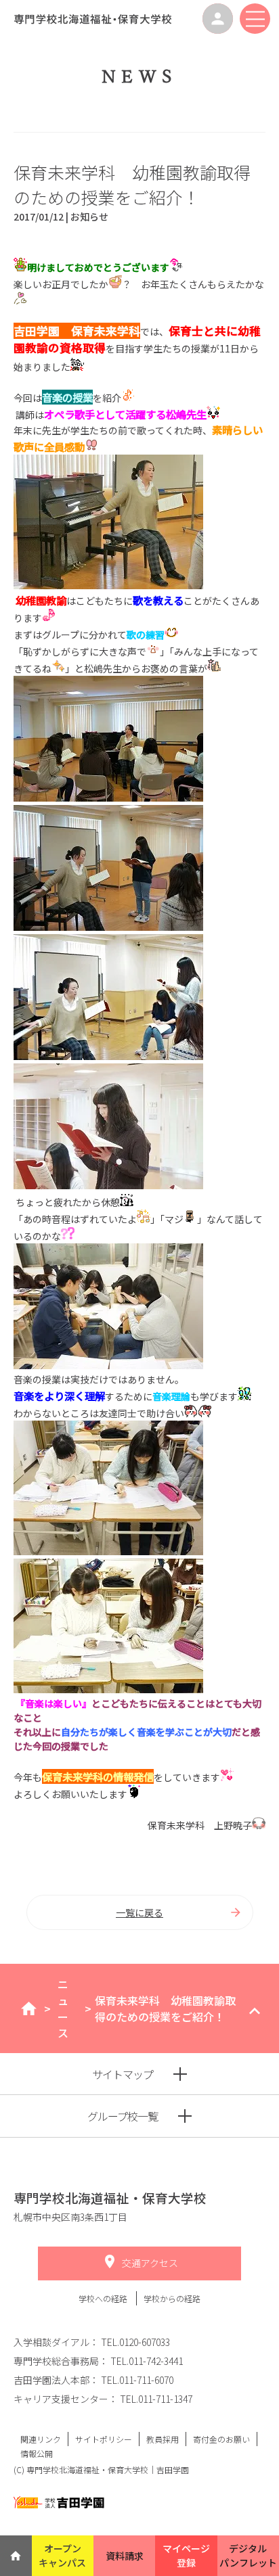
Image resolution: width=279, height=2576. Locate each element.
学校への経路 (104, 2298)
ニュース (63, 2008)
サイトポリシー (104, 2439)
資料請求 (125, 2556)
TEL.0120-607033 (135, 2342)
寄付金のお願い (221, 2439)
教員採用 (163, 2439)
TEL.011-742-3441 (147, 2361)
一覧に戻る (139, 1912)
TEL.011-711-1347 (156, 2399)
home (29, 2008)
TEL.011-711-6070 (137, 2380)
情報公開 (37, 2453)
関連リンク (41, 2439)
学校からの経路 (172, 2298)
